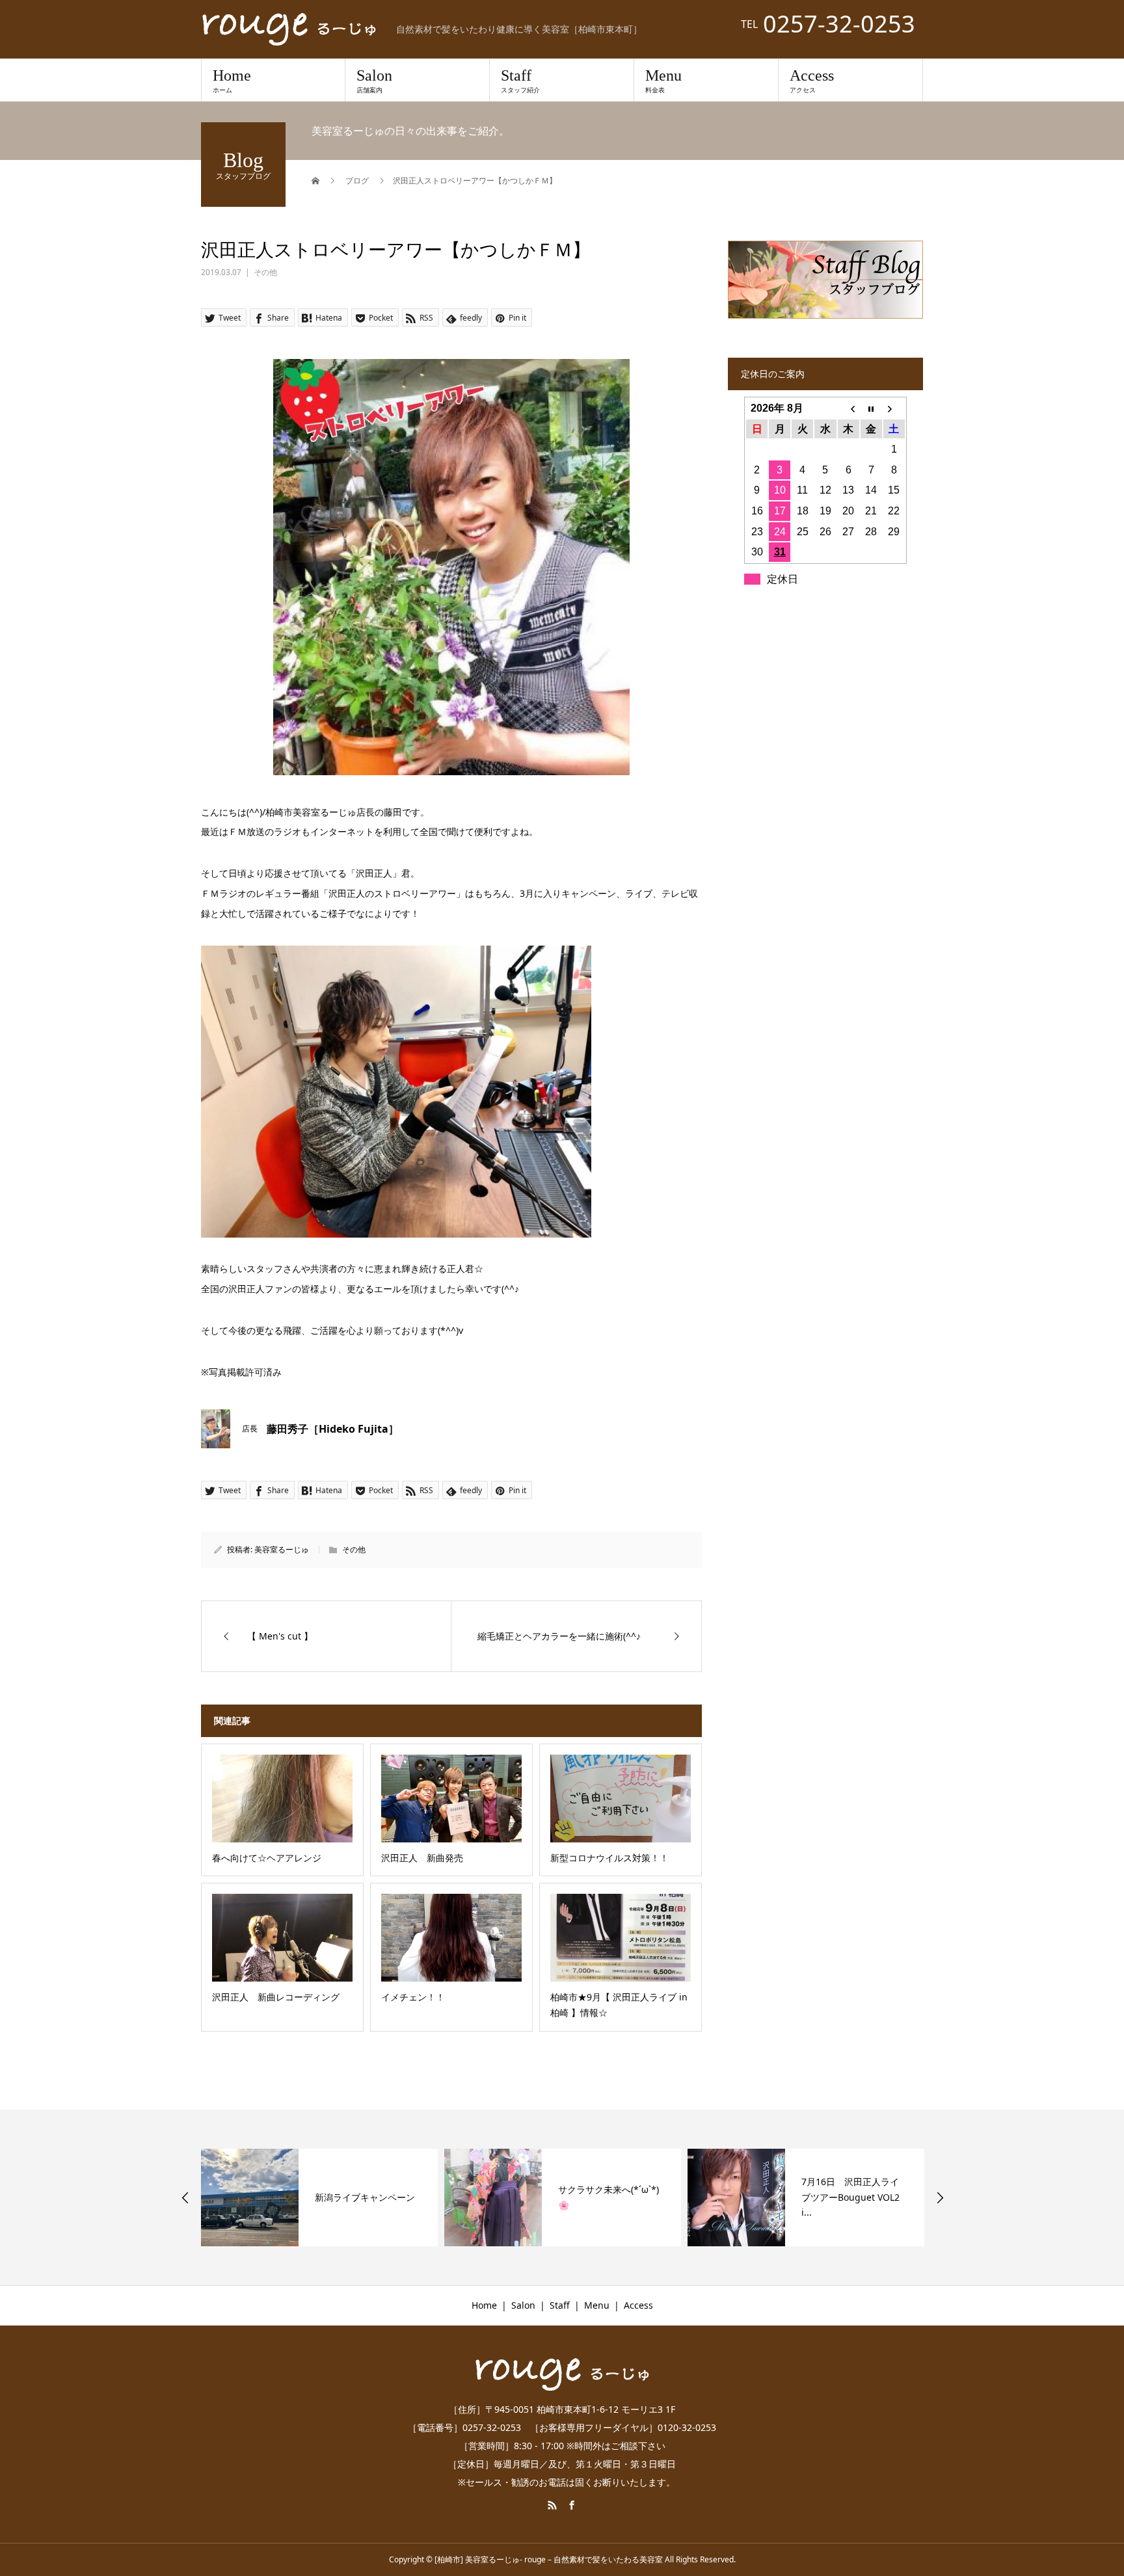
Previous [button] (185, 2198)
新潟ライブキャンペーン (365, 2197)
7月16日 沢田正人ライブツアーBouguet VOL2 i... (850, 2197)
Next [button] (940, 2198)
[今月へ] (871, 408)
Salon (374, 81)
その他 (265, 272)
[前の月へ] (849, 408)
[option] (319, 2198)
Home (232, 81)
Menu (663, 81)
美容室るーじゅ (282, 1549)
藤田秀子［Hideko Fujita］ (333, 1429)
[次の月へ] (894, 408)
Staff (520, 81)
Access (812, 81)
